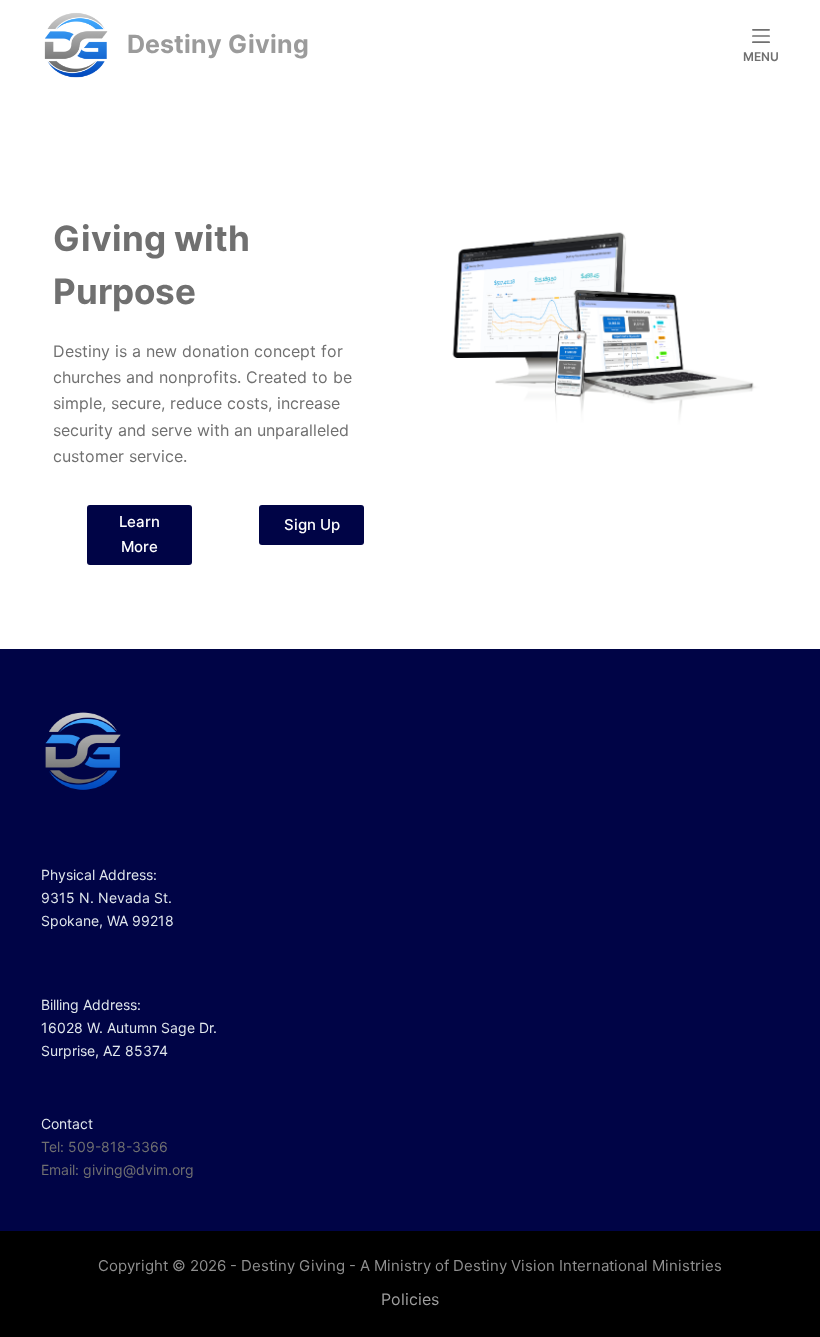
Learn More (139, 534)
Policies (410, 1299)
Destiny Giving (218, 44)
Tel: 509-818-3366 (104, 1146)
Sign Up (312, 524)
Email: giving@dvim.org (117, 1169)
